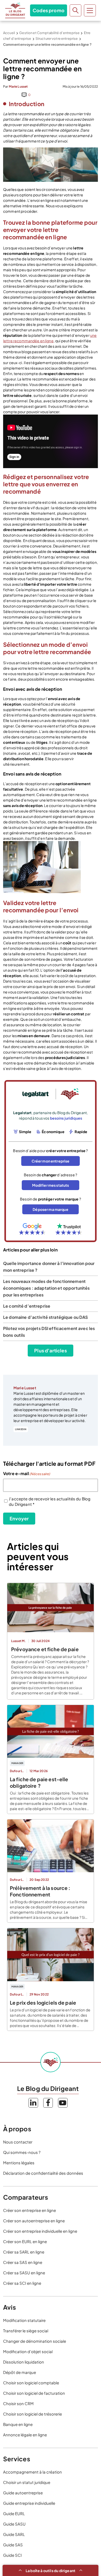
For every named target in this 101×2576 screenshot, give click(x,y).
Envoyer (19, 1518)
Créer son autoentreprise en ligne (34, 2221)
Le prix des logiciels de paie (43, 2003)
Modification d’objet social (28, 2351)
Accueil (9, 33)
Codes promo (49, 10)
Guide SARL (14, 2534)
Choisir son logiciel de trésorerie (33, 2414)
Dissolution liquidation (24, 2362)
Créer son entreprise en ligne (30, 2210)
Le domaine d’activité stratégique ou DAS (46, 1317)
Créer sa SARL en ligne (24, 2252)
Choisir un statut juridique (27, 2482)
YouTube (63, 2103)
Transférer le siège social (26, 2331)
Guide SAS (13, 2545)
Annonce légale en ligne (25, 2435)
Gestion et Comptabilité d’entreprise (49, 33)
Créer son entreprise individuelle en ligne (40, 2231)
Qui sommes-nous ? (22, 2152)
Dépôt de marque (20, 2372)
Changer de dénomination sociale (35, 2341)
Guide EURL (14, 2513)
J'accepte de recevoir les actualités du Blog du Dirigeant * (50, 1501)
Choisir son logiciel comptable (31, 2383)
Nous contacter (18, 2142)
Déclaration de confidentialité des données (43, 2173)
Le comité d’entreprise (27, 1306)
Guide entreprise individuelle (29, 2503)
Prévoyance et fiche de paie (45, 1649)
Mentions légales (19, 2163)
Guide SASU (14, 2524)
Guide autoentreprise (23, 2493)
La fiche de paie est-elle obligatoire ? (39, 1782)
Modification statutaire (24, 2320)
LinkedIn (21, 1429)
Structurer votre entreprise (57, 38)
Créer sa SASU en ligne (24, 2273)
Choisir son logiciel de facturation (34, 2393)
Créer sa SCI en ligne (22, 2283)
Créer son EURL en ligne (25, 2241)
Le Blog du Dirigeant (15, 10)
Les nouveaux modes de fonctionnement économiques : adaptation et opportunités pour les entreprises (46, 1288)
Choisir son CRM (18, 2403)
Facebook (48, 2103)
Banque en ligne (18, 2424)
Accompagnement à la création (33, 2472)
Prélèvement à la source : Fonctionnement (40, 1891)
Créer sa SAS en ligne (23, 2262)
